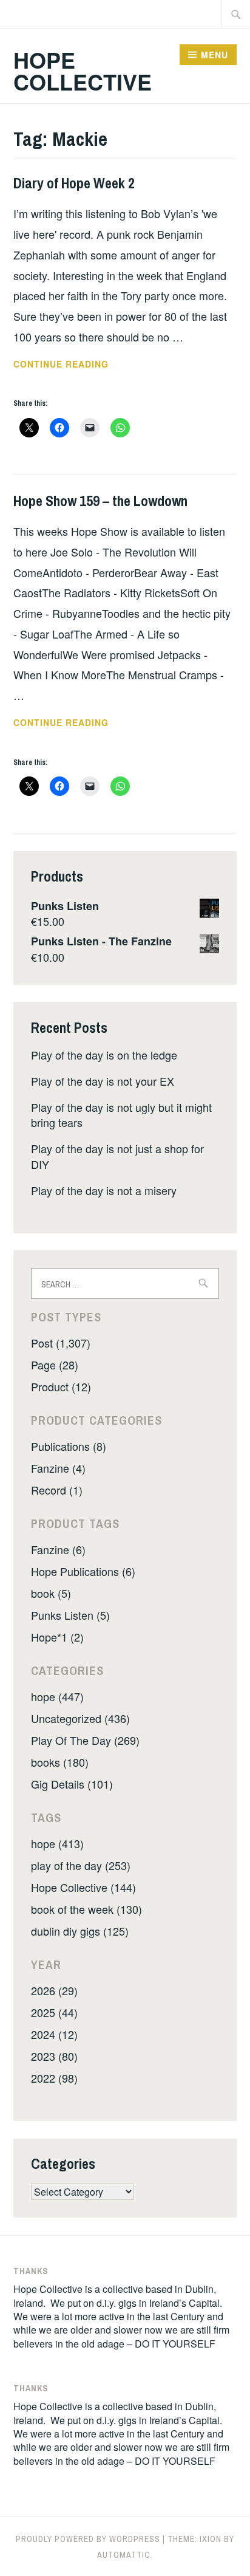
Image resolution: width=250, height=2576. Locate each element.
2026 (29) (54, 1990)
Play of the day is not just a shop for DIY (117, 1156)
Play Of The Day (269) (85, 1740)
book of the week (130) (86, 1909)
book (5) (51, 1593)
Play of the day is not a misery (104, 1190)
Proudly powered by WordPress (88, 2539)
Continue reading (75, 365)
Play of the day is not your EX (103, 1081)
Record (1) (57, 1490)
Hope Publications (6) (83, 1571)
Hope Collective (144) (83, 1887)
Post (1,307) (61, 1343)
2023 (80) (54, 2056)
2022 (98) (54, 2078)
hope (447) (57, 1696)
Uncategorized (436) (80, 1718)
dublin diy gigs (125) (80, 1931)
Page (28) (55, 1365)
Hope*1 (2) (57, 1637)
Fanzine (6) (58, 1549)
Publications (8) (69, 1446)
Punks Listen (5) (70, 1615)
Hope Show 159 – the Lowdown (100, 501)
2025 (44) (54, 2012)
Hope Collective (83, 70)
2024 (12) (54, 2034)
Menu (215, 55)
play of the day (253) (81, 1865)
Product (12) (61, 1386)
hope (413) (57, 1843)
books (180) (60, 1762)
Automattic (124, 2555)
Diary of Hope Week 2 (74, 183)
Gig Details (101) (72, 1784)
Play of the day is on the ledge (104, 1055)
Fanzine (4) (58, 1468)
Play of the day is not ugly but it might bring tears (121, 1115)
